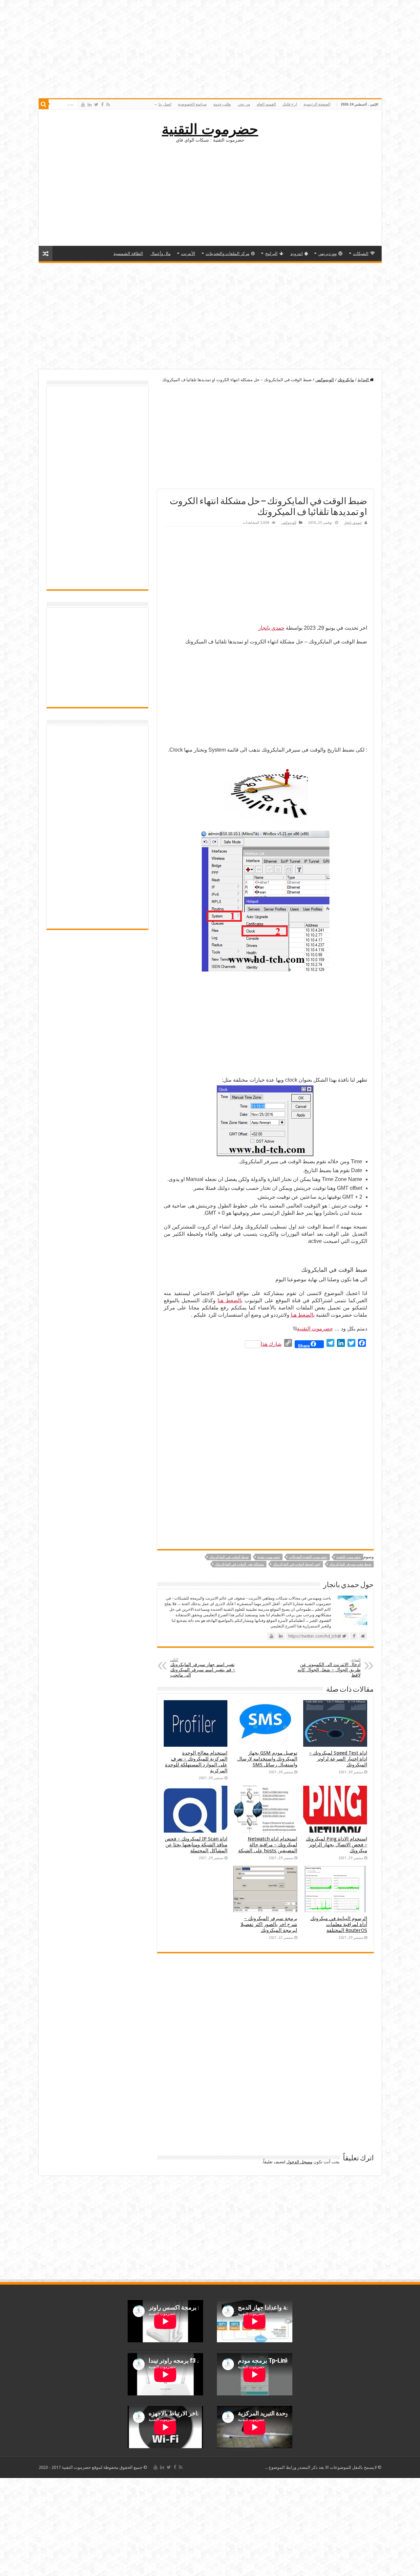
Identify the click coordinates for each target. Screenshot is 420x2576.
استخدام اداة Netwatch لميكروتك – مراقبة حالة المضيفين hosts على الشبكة (268, 1845)
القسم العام (266, 104)
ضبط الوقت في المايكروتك (229, 1557)
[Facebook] (102, 105)
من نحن (244, 104)
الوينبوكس (325, 380)
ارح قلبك (290, 104)
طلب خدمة (222, 104)
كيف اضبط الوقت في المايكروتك (297, 1564)
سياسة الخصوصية (192, 104)
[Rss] (108, 105)
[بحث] (44, 104)
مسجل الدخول (299, 2162)
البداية (364, 380)
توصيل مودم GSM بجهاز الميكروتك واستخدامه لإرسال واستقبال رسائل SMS (267, 1759)
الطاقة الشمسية (128, 254)
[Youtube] (83, 105)
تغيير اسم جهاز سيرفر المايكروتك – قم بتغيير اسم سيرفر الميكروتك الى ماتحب (203, 1668)
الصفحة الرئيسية (317, 104)
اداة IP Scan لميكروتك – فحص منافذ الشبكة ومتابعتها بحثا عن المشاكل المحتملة (196, 1845)
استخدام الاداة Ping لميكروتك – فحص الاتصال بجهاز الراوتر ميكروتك (336, 1845)
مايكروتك (346, 380)
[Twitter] (96, 105)
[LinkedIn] (90, 105)
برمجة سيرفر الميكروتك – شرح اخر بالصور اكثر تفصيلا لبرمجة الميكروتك (269, 1924)
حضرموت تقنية (269, 1557)
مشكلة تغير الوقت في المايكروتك (240, 1564)
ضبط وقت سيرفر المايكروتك (350, 1564)
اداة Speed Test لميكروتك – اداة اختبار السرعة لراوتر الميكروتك (338, 1759)
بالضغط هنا (230, 1300)
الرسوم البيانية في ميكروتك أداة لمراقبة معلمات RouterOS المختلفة (339, 1924)
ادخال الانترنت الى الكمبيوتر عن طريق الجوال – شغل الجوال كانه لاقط (329, 1668)
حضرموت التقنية (210, 129)
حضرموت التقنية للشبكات (308, 1557)
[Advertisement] (210, 193)
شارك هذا (271, 1344)
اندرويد (297, 254)
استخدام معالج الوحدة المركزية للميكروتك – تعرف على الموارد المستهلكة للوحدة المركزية (196, 1762)
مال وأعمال (160, 254)
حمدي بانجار (353, 523)
